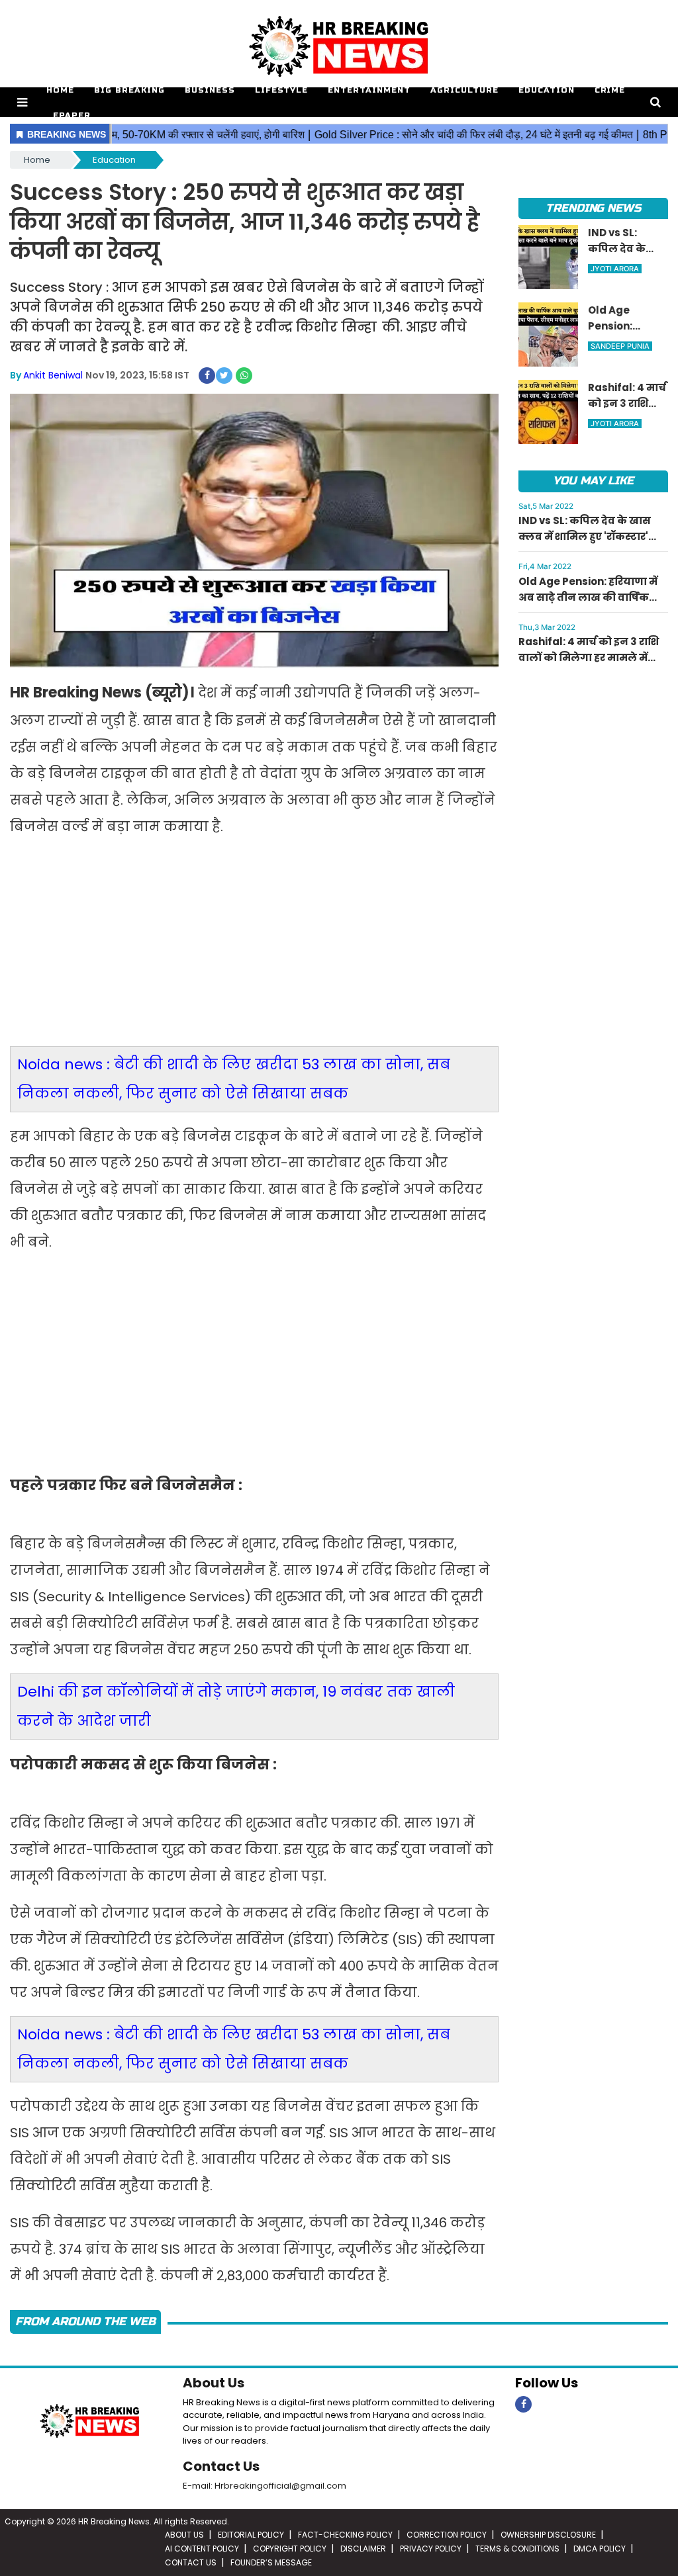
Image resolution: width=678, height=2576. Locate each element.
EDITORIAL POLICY (251, 2535)
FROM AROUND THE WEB (85, 2322)
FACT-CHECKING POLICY (345, 2535)
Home (60, 90)
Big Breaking (129, 90)
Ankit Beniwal (53, 375)
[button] (22, 102)
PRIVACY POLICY (431, 2549)
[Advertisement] (254, 950)
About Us (214, 2383)
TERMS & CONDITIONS (517, 2549)
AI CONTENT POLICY (202, 2549)
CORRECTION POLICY (447, 2535)
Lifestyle (281, 90)
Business (210, 90)
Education (547, 90)
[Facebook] (523, 2404)
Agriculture (464, 90)
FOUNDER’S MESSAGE (271, 2562)
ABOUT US (184, 2535)
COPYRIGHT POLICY (290, 2549)
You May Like (593, 481)
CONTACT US (191, 2562)
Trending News (593, 208)
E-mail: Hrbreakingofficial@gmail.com (265, 2486)
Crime (610, 90)
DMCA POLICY (600, 2549)
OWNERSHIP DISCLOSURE (548, 2535)
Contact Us (221, 2466)
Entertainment (369, 90)
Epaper (72, 115)
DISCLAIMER (363, 2549)
